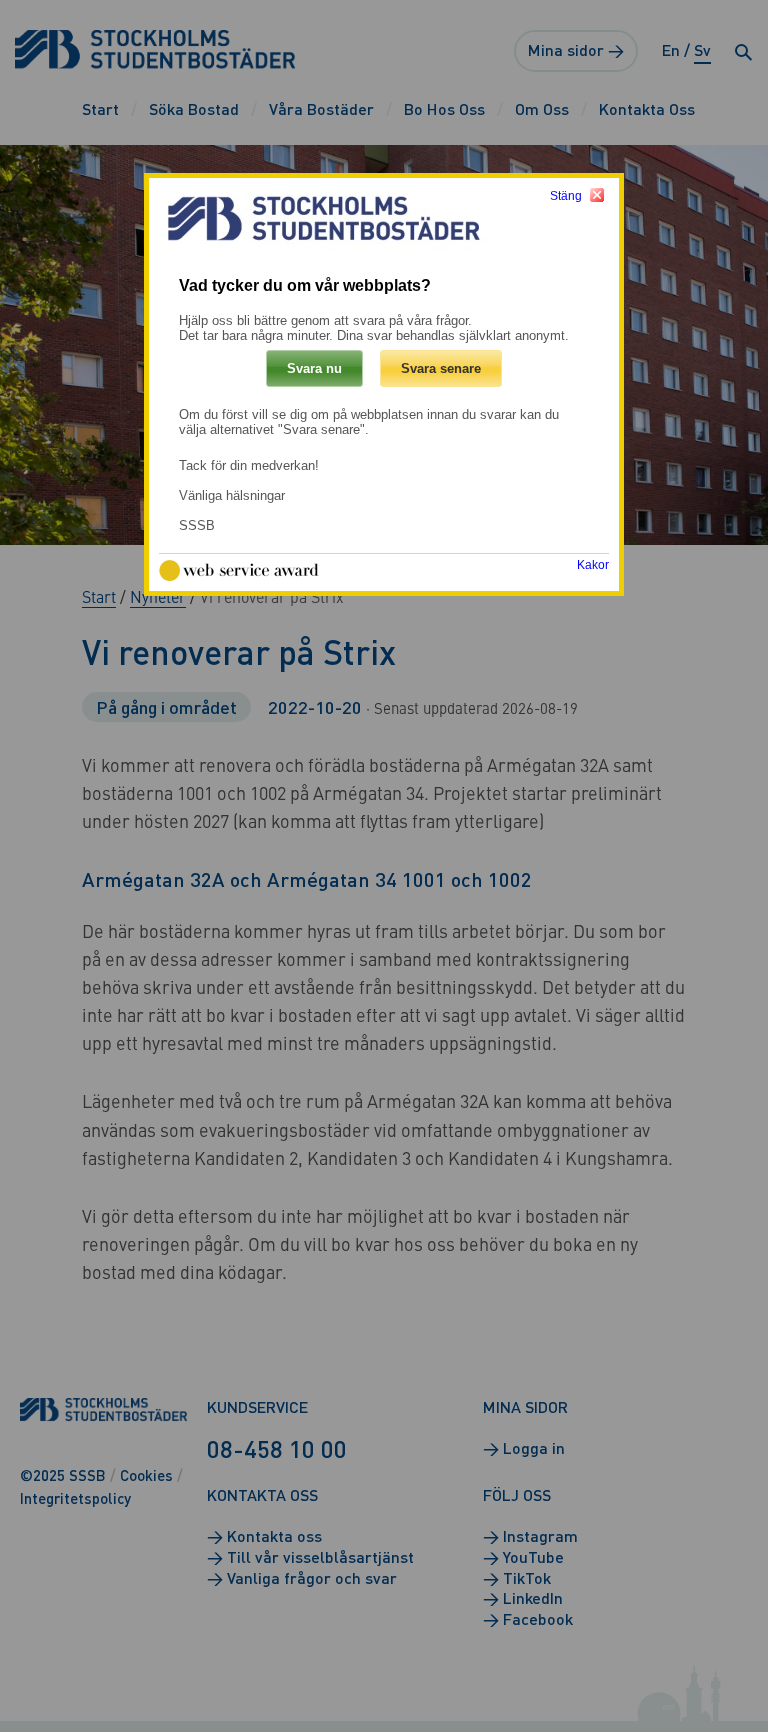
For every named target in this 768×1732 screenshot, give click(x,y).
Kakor (593, 565)
